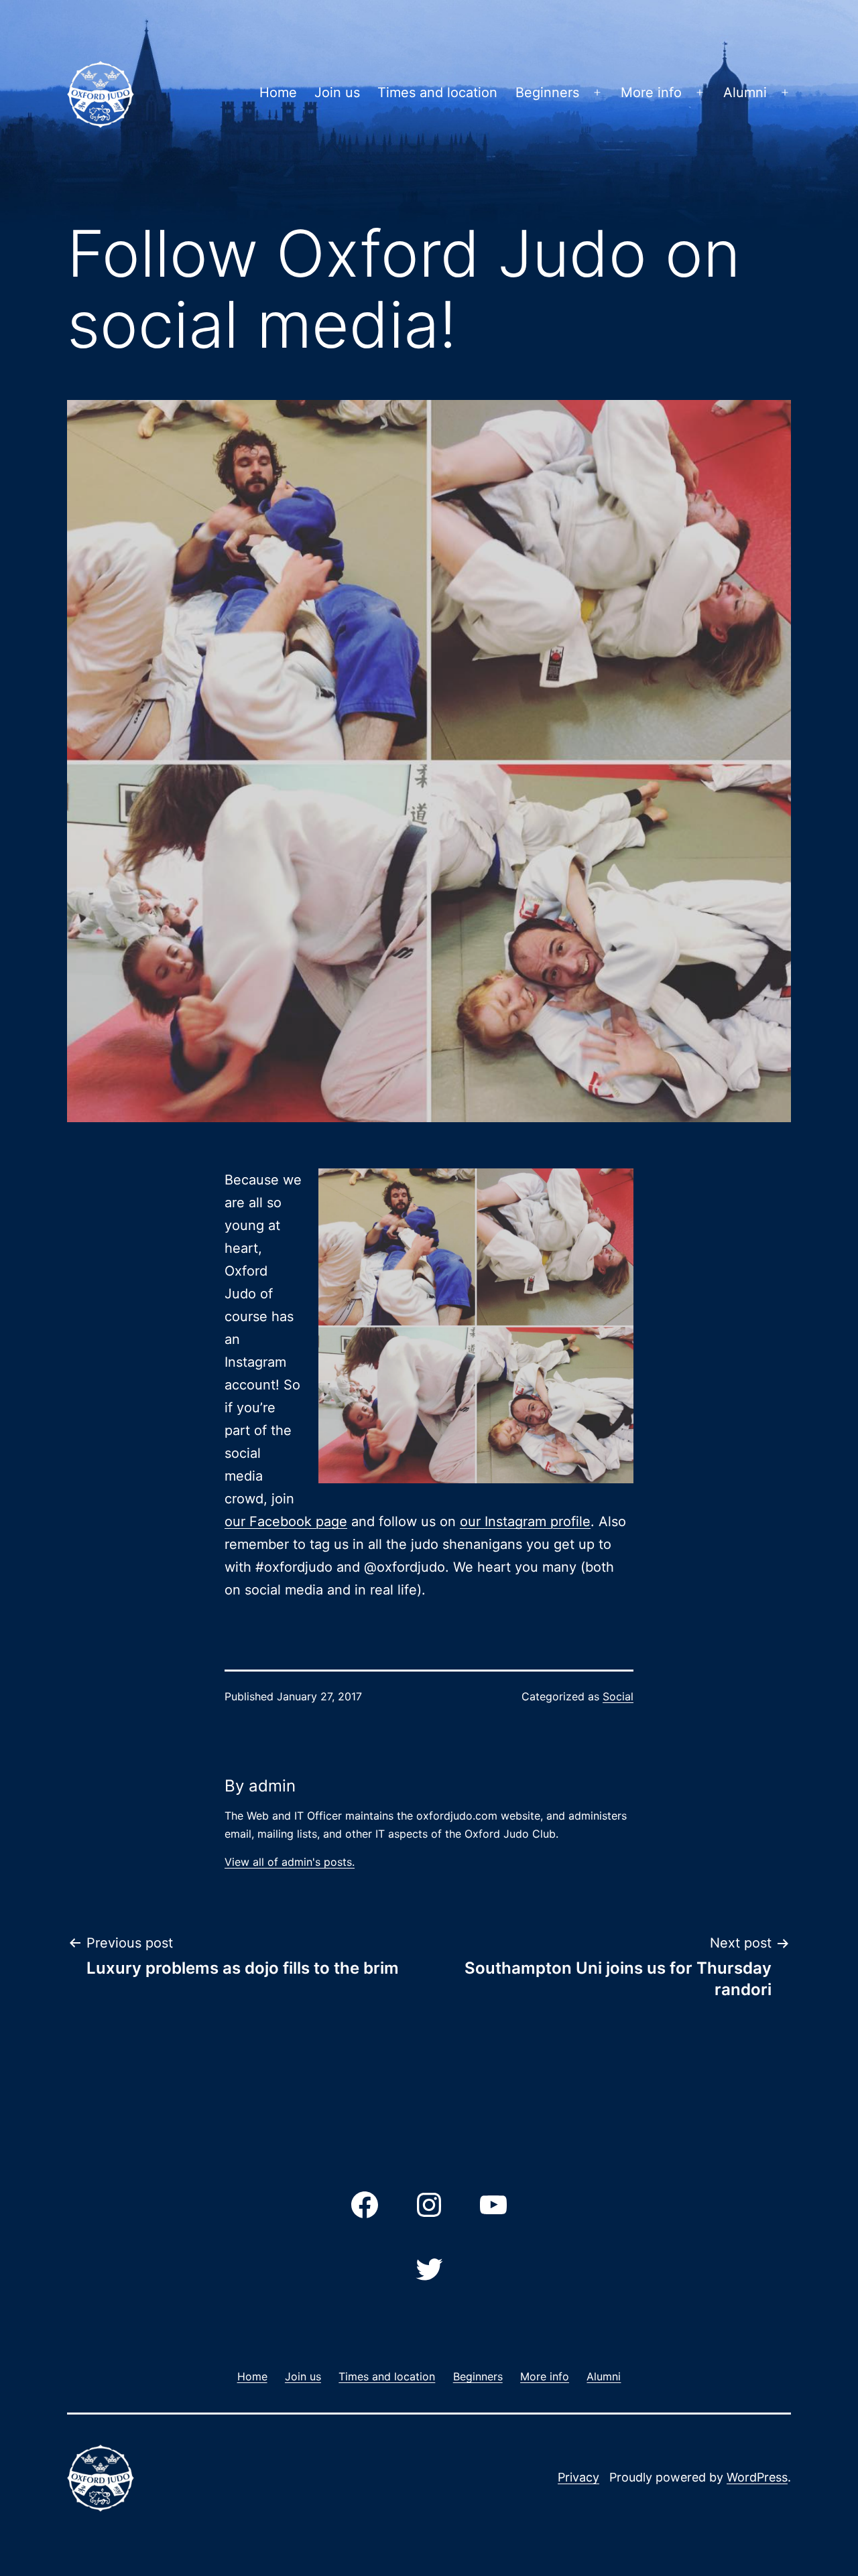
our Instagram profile (525, 1521)
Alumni (745, 92)
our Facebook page (286, 1521)
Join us (337, 92)
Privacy (578, 2477)
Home (278, 92)
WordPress (757, 2477)
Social (618, 1696)
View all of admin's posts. (290, 1862)
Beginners (547, 92)
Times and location (437, 92)
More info (651, 92)
